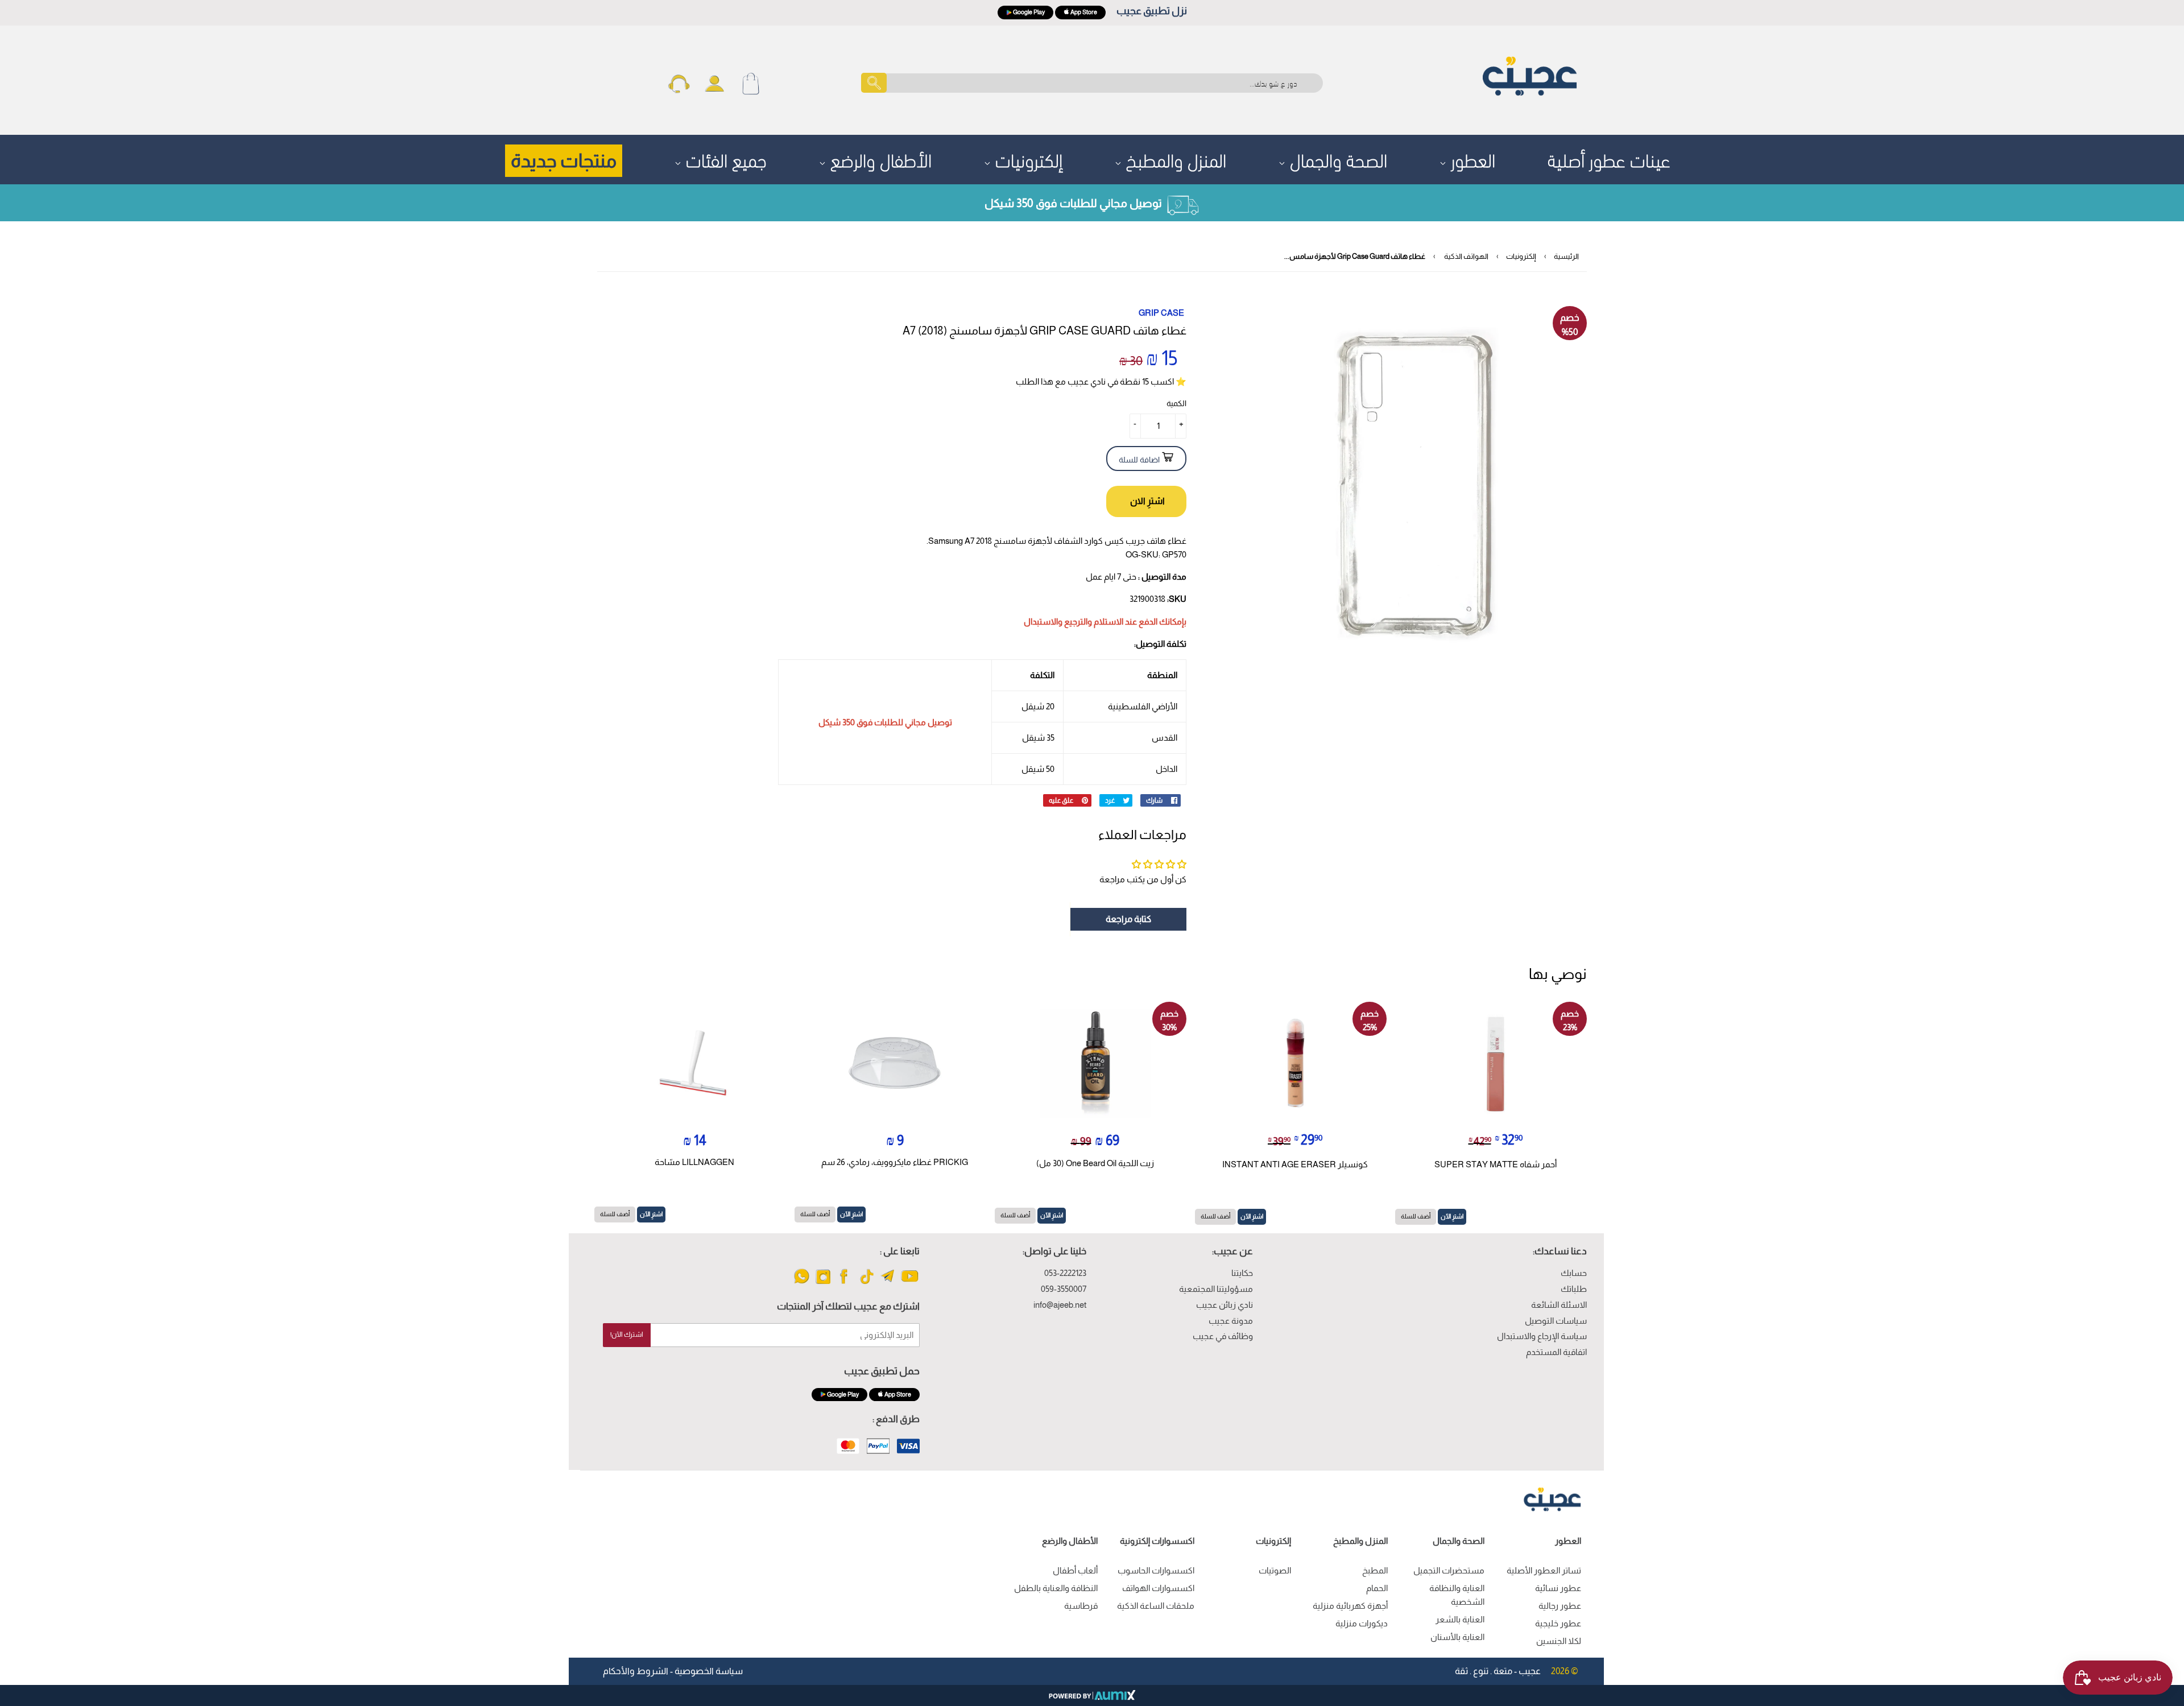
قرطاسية (1081, 1606)
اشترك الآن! (627, 1335)
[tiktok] (866, 1283)
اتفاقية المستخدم (1556, 1352)
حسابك (1574, 1273)
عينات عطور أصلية (1609, 158)
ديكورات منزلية (1362, 1623)
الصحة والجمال (1336, 158)
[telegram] (888, 1283)
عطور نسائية (1558, 1588)
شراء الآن (1146, 501)
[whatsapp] (802, 1283)
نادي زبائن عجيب (1225, 1305)
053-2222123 (1065, 1273)
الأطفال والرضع (879, 158)
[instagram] (823, 1283)
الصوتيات (1275, 1570)
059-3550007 (1064, 1289)
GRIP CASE (1161, 313)
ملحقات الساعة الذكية (1156, 1606)
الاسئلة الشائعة (1559, 1305)
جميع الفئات (724, 158)
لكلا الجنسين (1559, 1641)
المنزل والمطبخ (1174, 158)
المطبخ (1375, 1570)
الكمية (1176, 403)
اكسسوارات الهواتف (1158, 1588)
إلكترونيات (1027, 158)
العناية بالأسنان (1457, 1637)
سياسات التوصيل (1556, 1321)
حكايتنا (1242, 1273)
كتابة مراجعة (1128, 919)
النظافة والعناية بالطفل (1056, 1588)
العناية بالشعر (1460, 1619)
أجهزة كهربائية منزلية (1350, 1606)
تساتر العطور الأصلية (1544, 1570)
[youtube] (910, 1283)
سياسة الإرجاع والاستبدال (1542, 1336)
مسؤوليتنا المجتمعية (1216, 1289)
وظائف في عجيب (1223, 1336)
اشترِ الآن (1452, 1216)
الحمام (1377, 1588)
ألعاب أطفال (1075, 1570)
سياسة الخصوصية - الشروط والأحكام (673, 1671)
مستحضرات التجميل (1449, 1570)
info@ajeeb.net (1060, 1305)
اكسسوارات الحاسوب (1156, 1570)
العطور (1471, 158)
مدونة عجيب (1231, 1321)
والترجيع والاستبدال (1058, 621)
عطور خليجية (1558, 1623)
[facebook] (845, 1283)
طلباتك (1574, 1289)
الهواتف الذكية (1466, 256)
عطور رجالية (1560, 1606)
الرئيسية (1566, 256)
